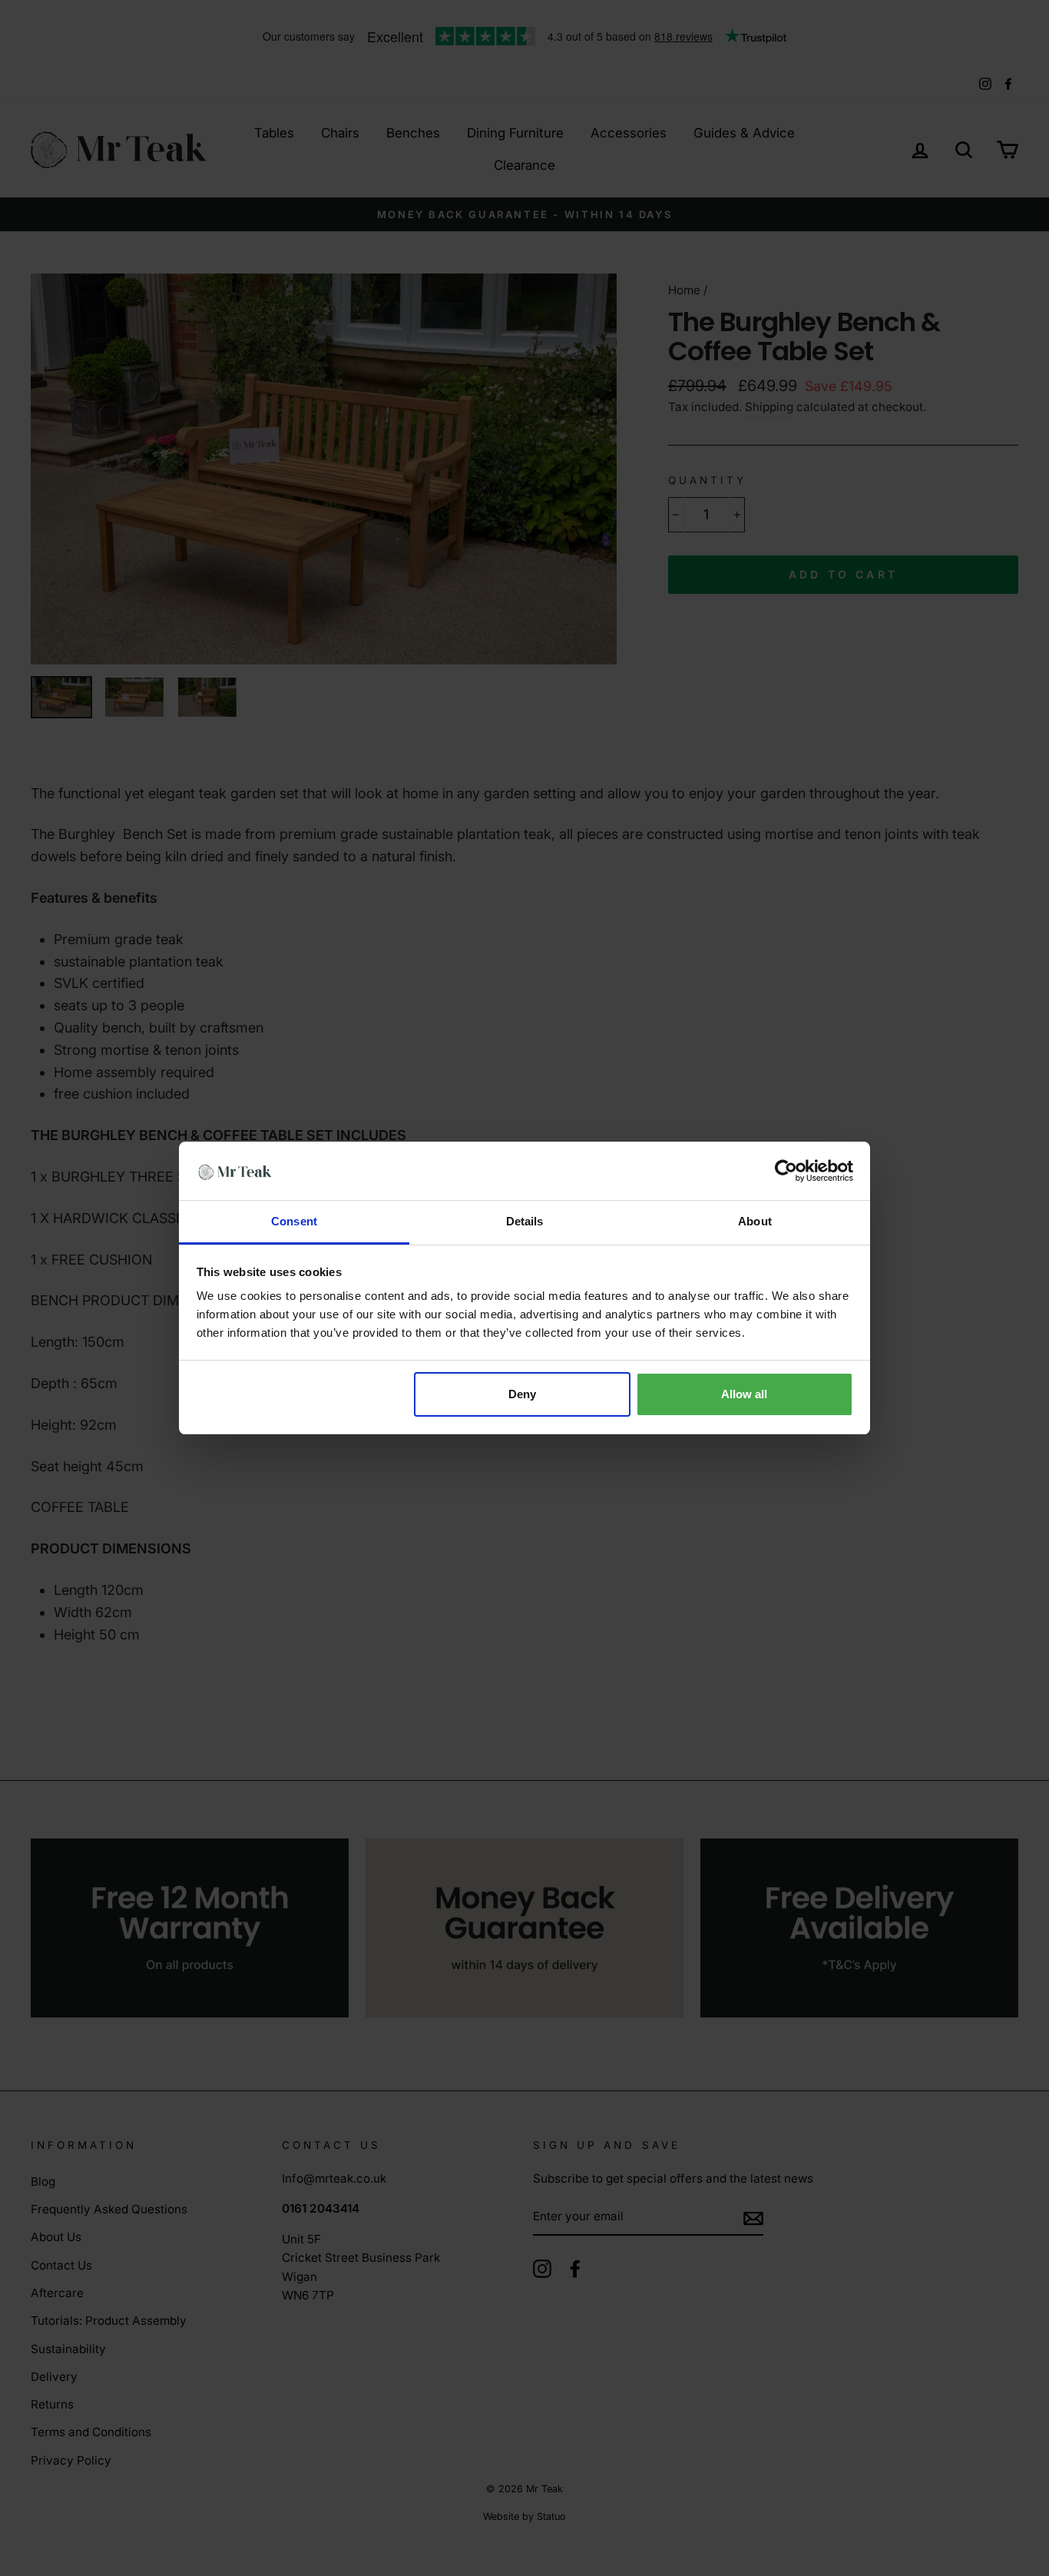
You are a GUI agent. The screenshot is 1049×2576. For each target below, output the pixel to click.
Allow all (744, 1394)
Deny (522, 1394)
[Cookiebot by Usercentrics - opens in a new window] (786, 1171)
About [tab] (755, 1221)
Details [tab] (525, 1221)
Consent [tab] (294, 1221)
